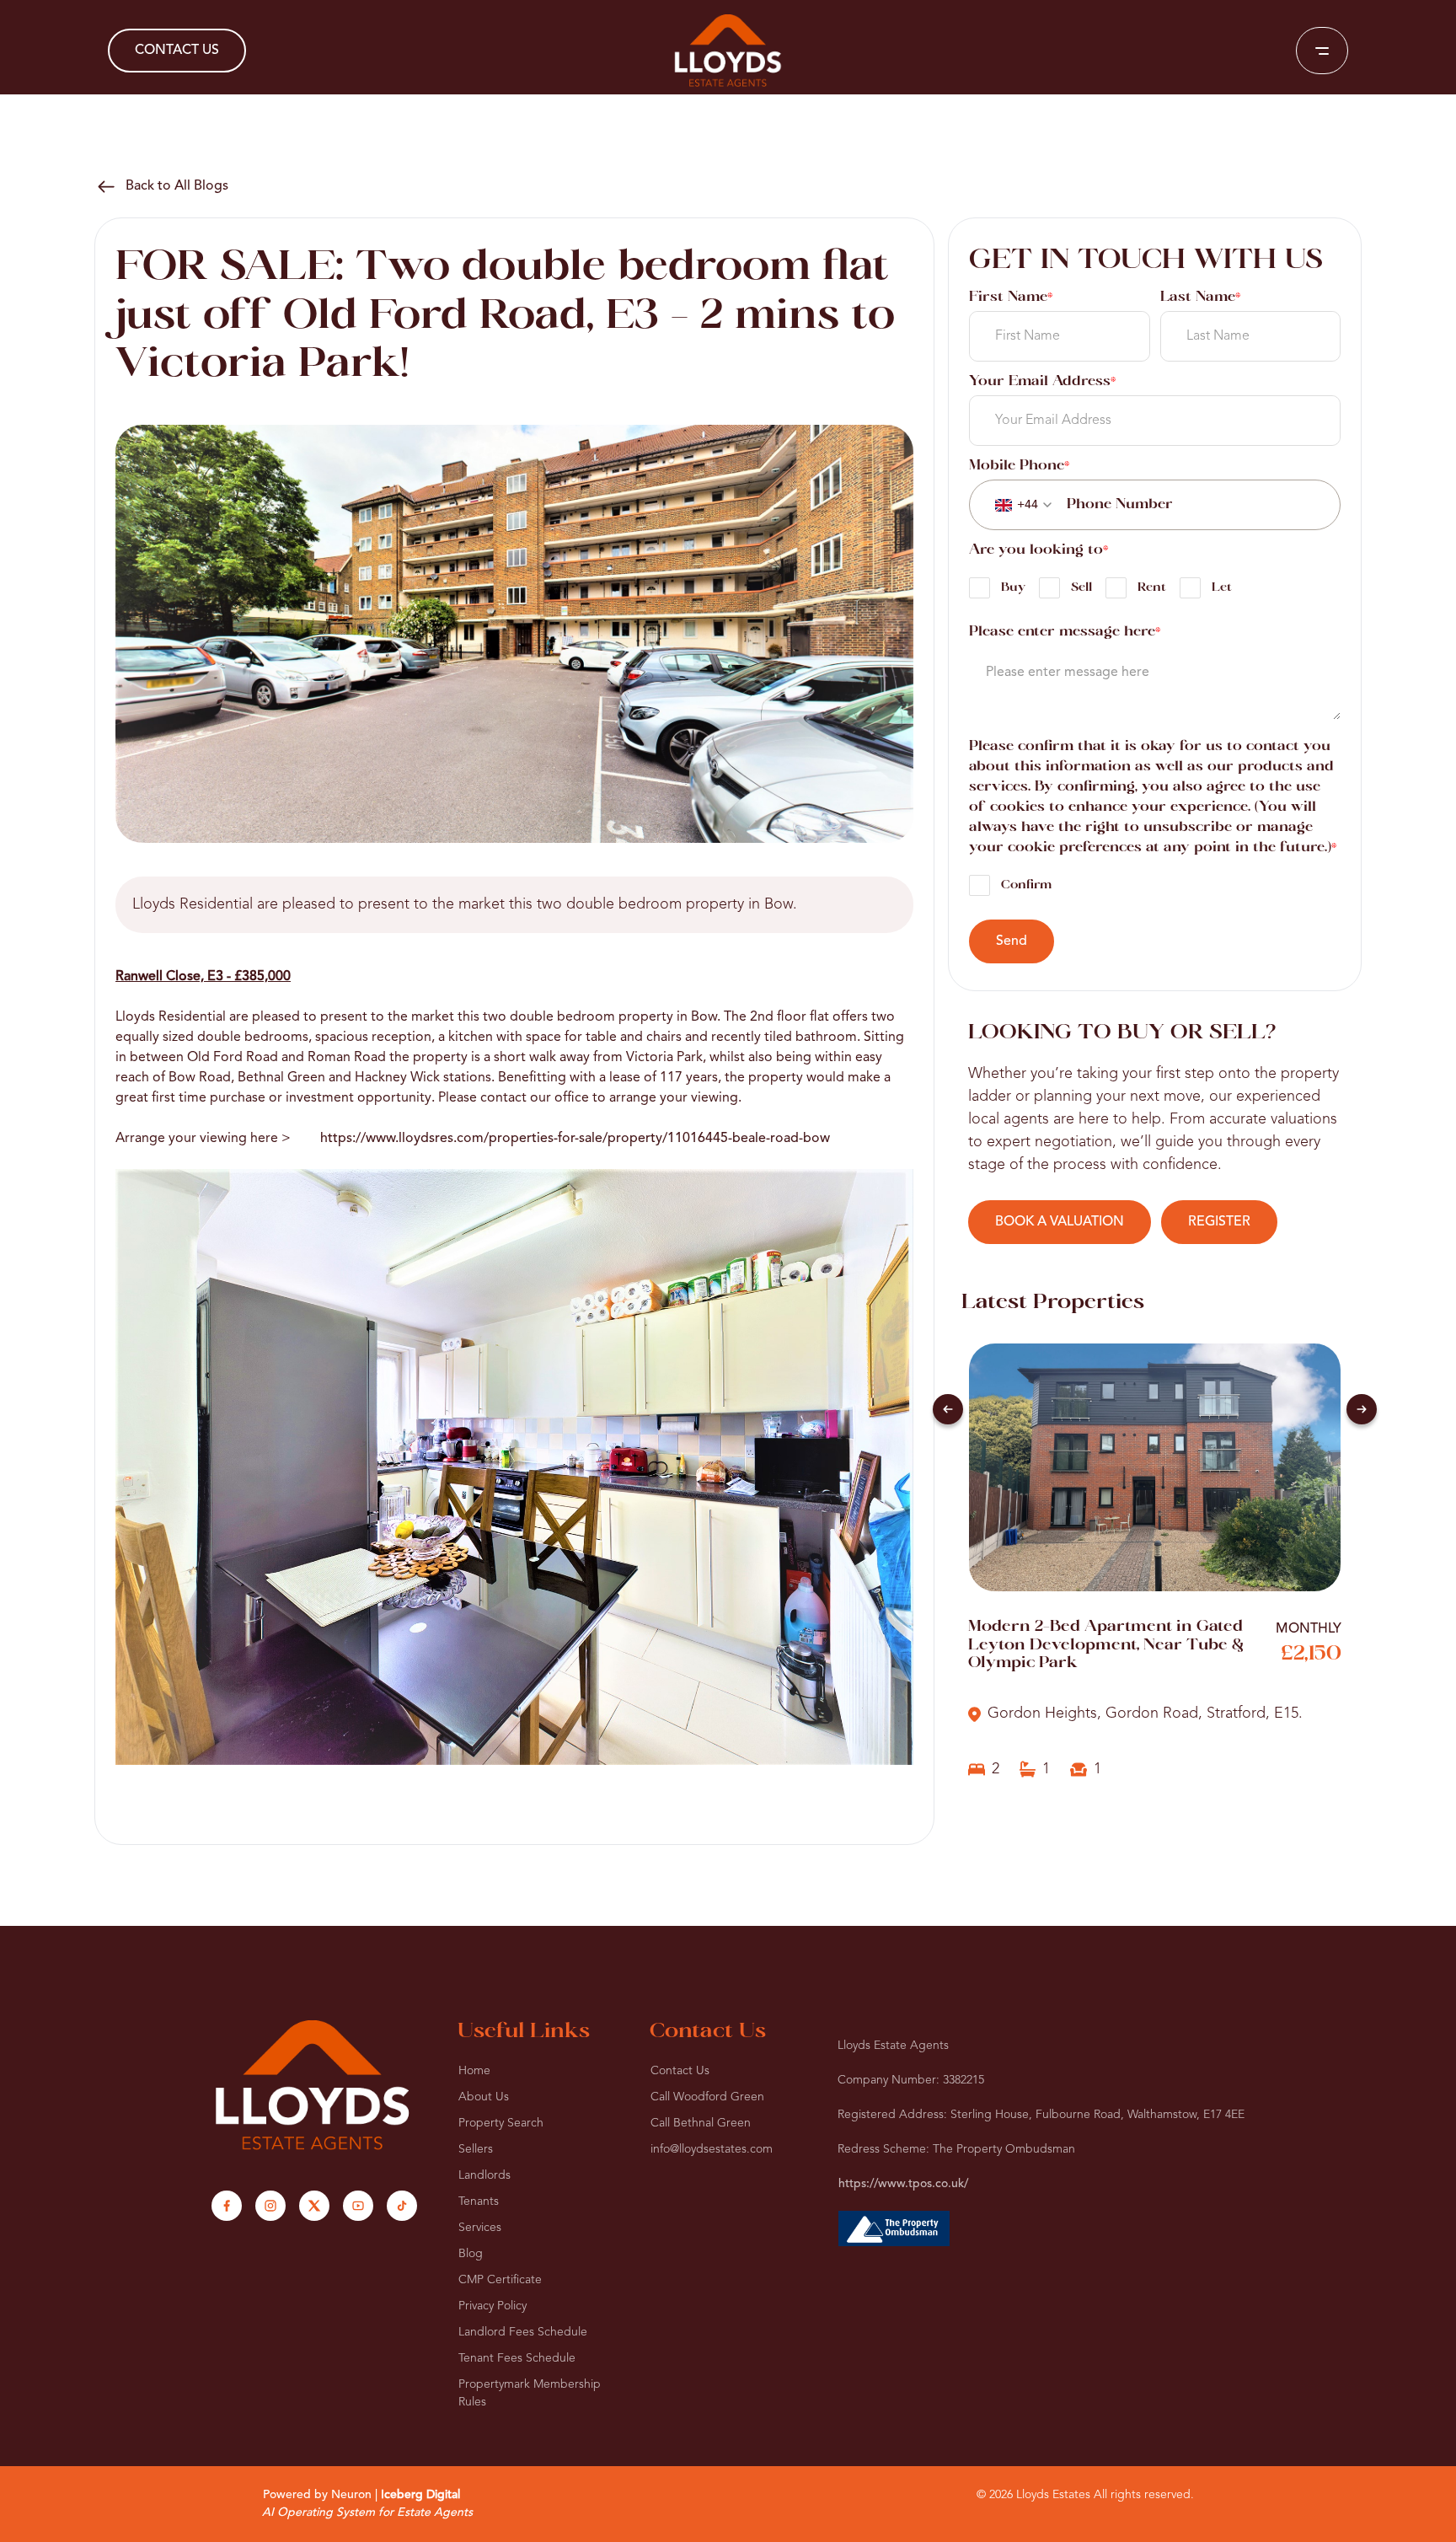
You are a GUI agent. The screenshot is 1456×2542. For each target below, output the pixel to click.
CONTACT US (177, 51)
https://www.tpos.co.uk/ (903, 2184)
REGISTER (1219, 1222)
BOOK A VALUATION (1060, 1222)
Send (1012, 941)
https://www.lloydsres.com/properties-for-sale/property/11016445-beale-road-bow (575, 1139)
